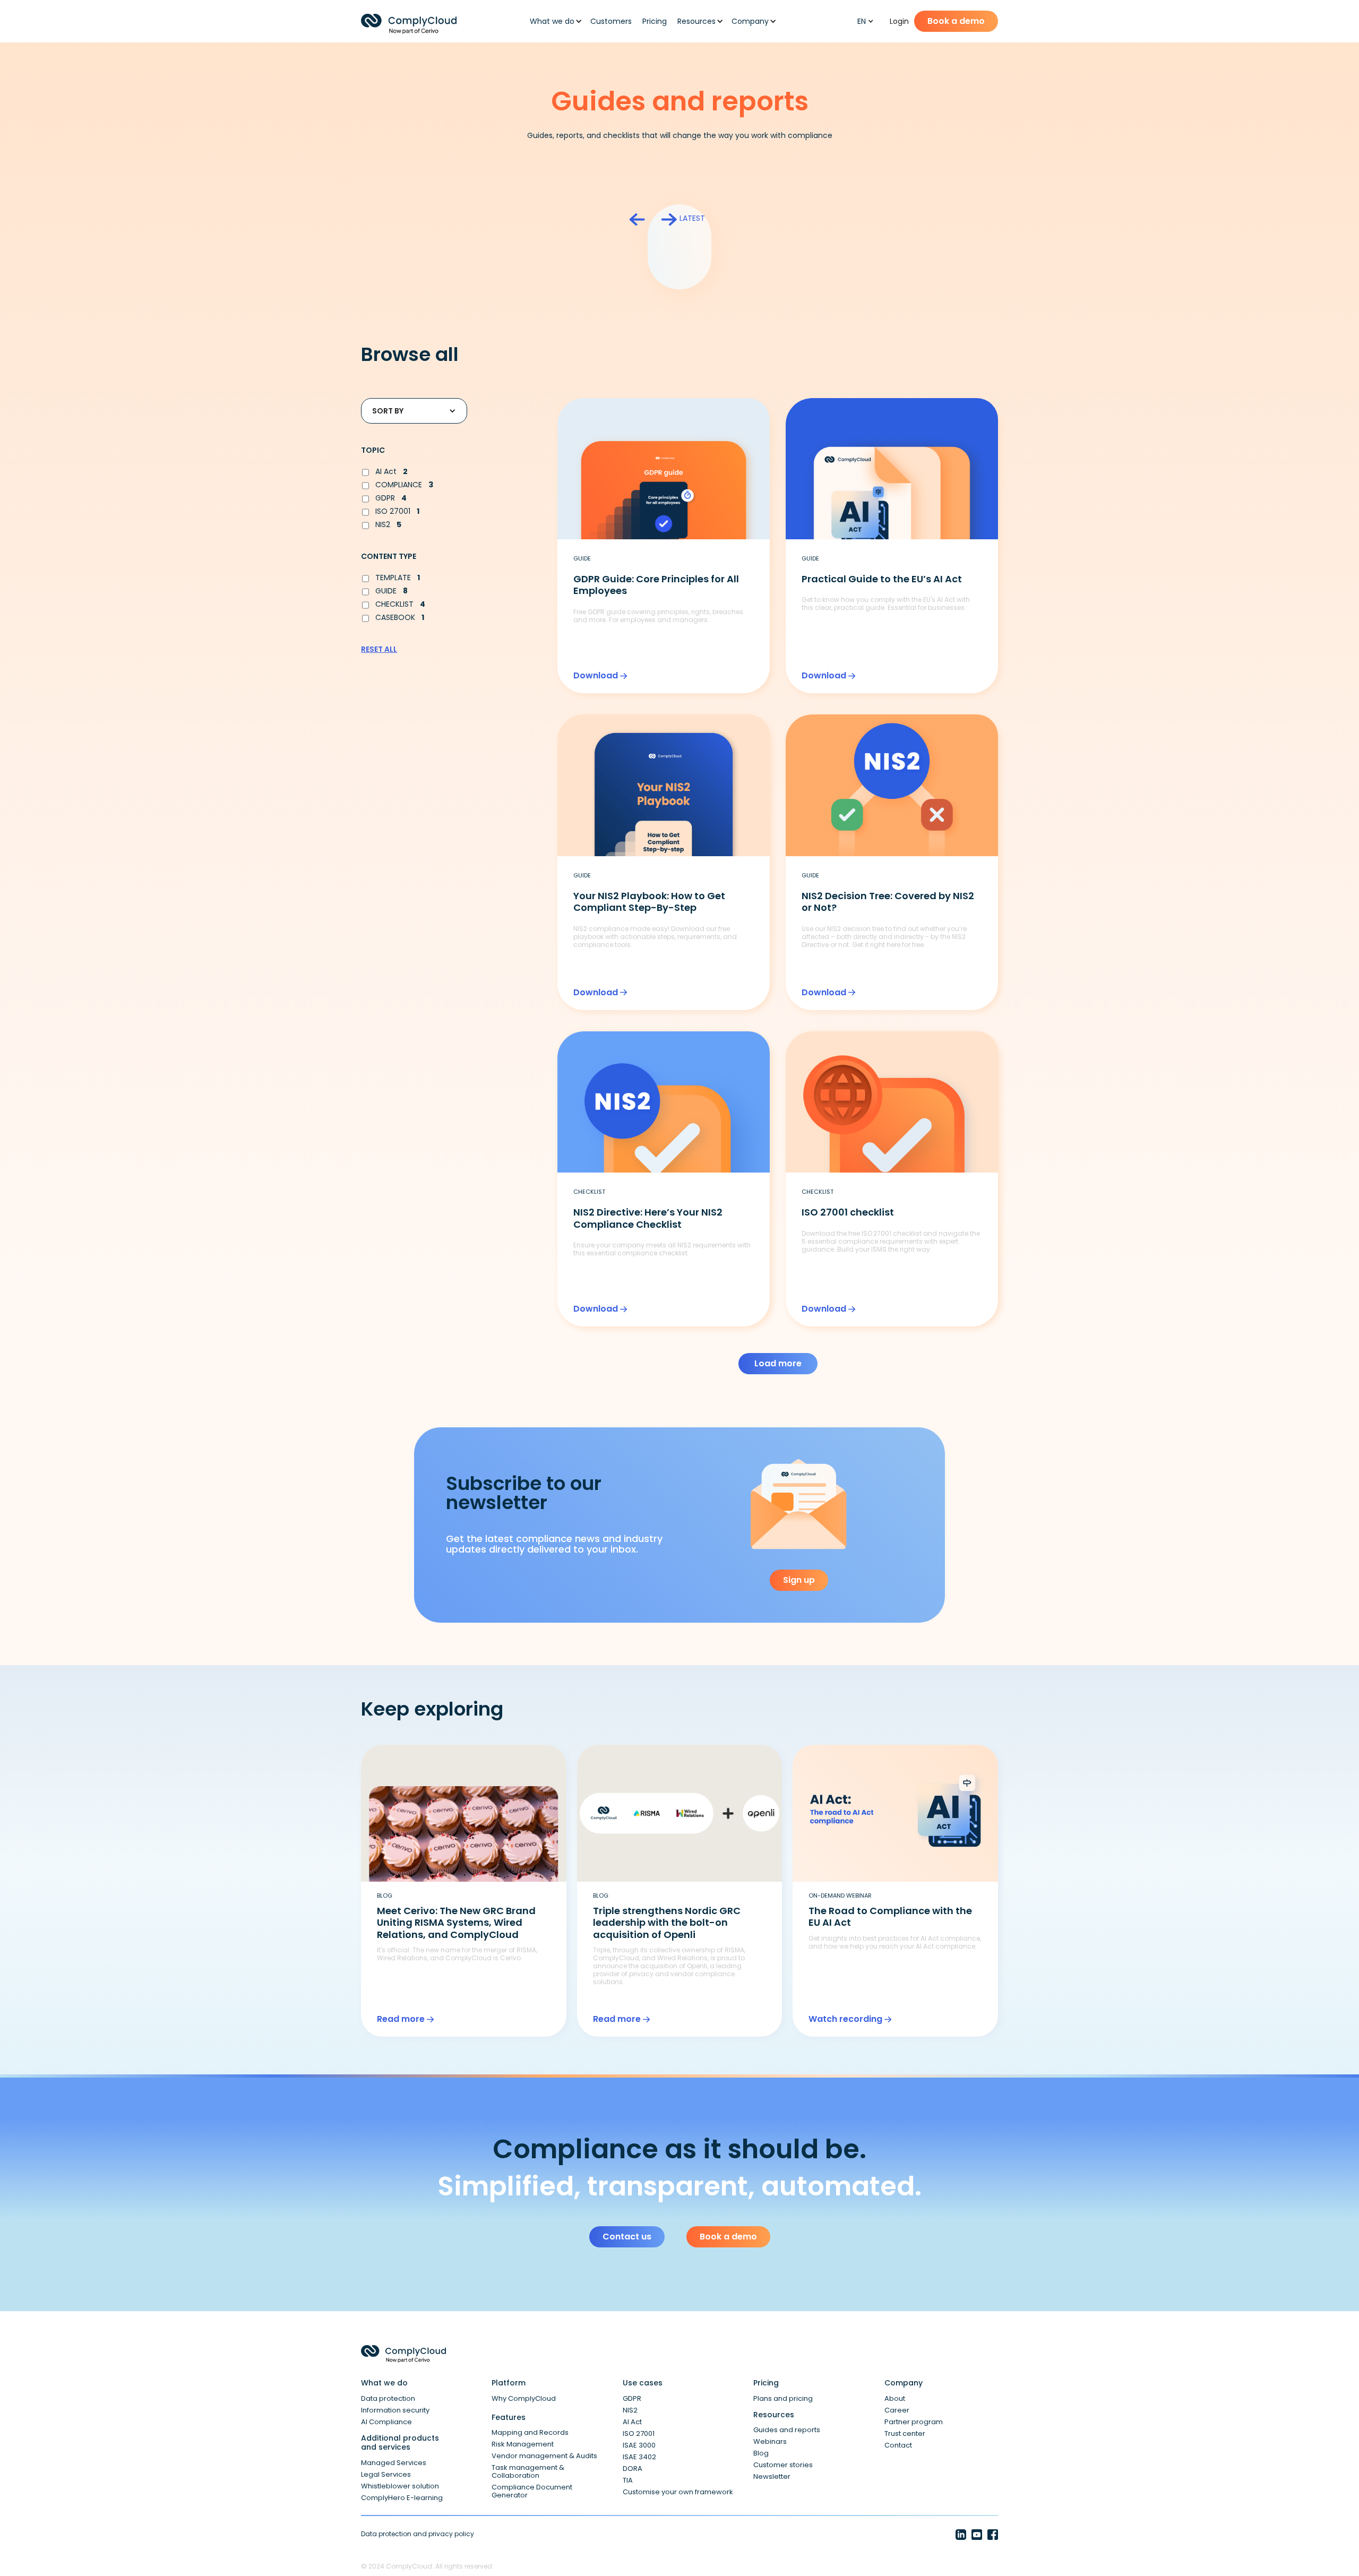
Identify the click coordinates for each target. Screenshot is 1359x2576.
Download (596, 676)
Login (899, 21)
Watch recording (845, 2019)
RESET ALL (379, 649)
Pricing (655, 21)
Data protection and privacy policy (418, 2534)
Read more (401, 2019)
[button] (553, 21)
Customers (611, 21)
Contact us (627, 2237)
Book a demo (956, 21)
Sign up (799, 1580)
